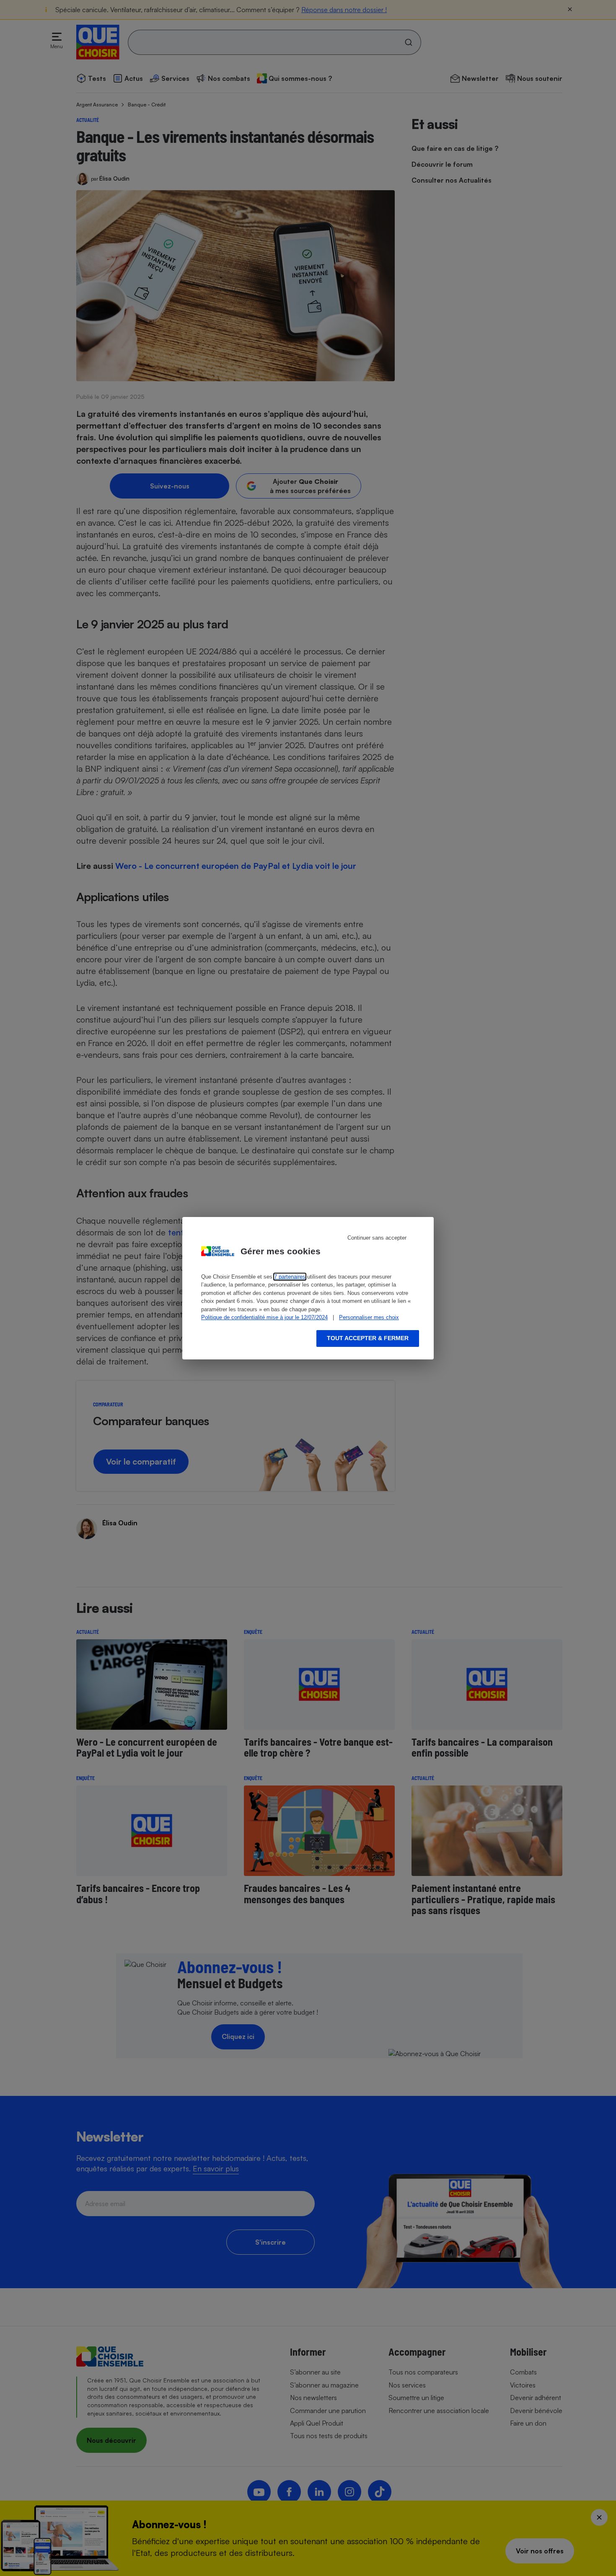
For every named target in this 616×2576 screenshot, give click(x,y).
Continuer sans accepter (377, 1238)
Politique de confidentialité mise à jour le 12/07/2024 (264, 1317)
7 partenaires (290, 1277)
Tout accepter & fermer (368, 1338)
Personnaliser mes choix (369, 1317)
